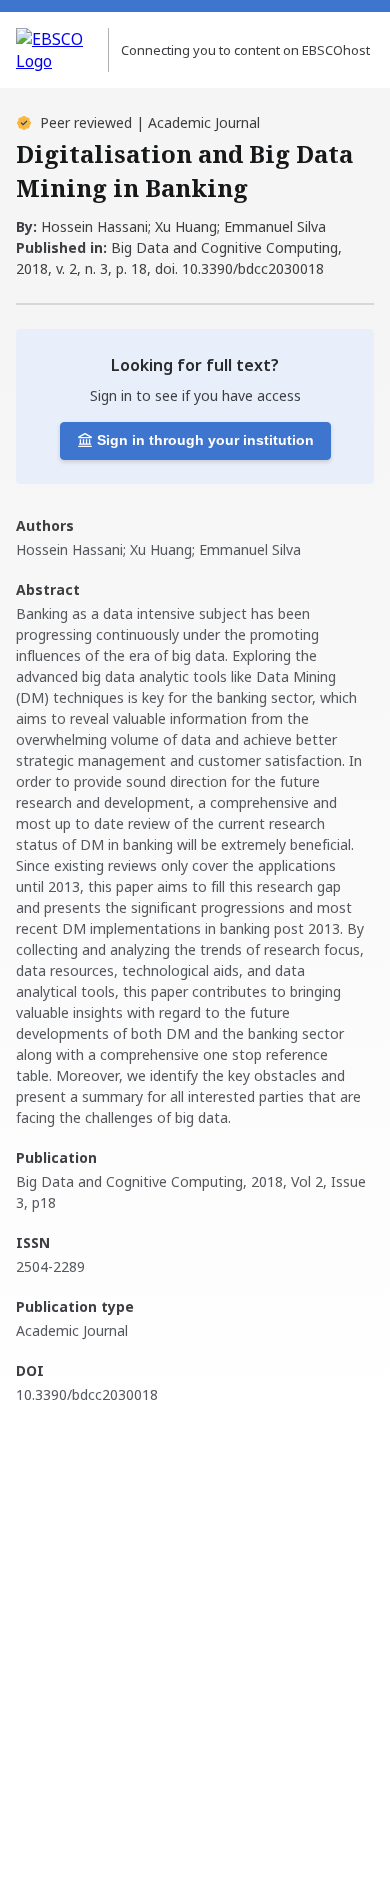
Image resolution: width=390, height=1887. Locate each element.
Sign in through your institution (205, 440)
